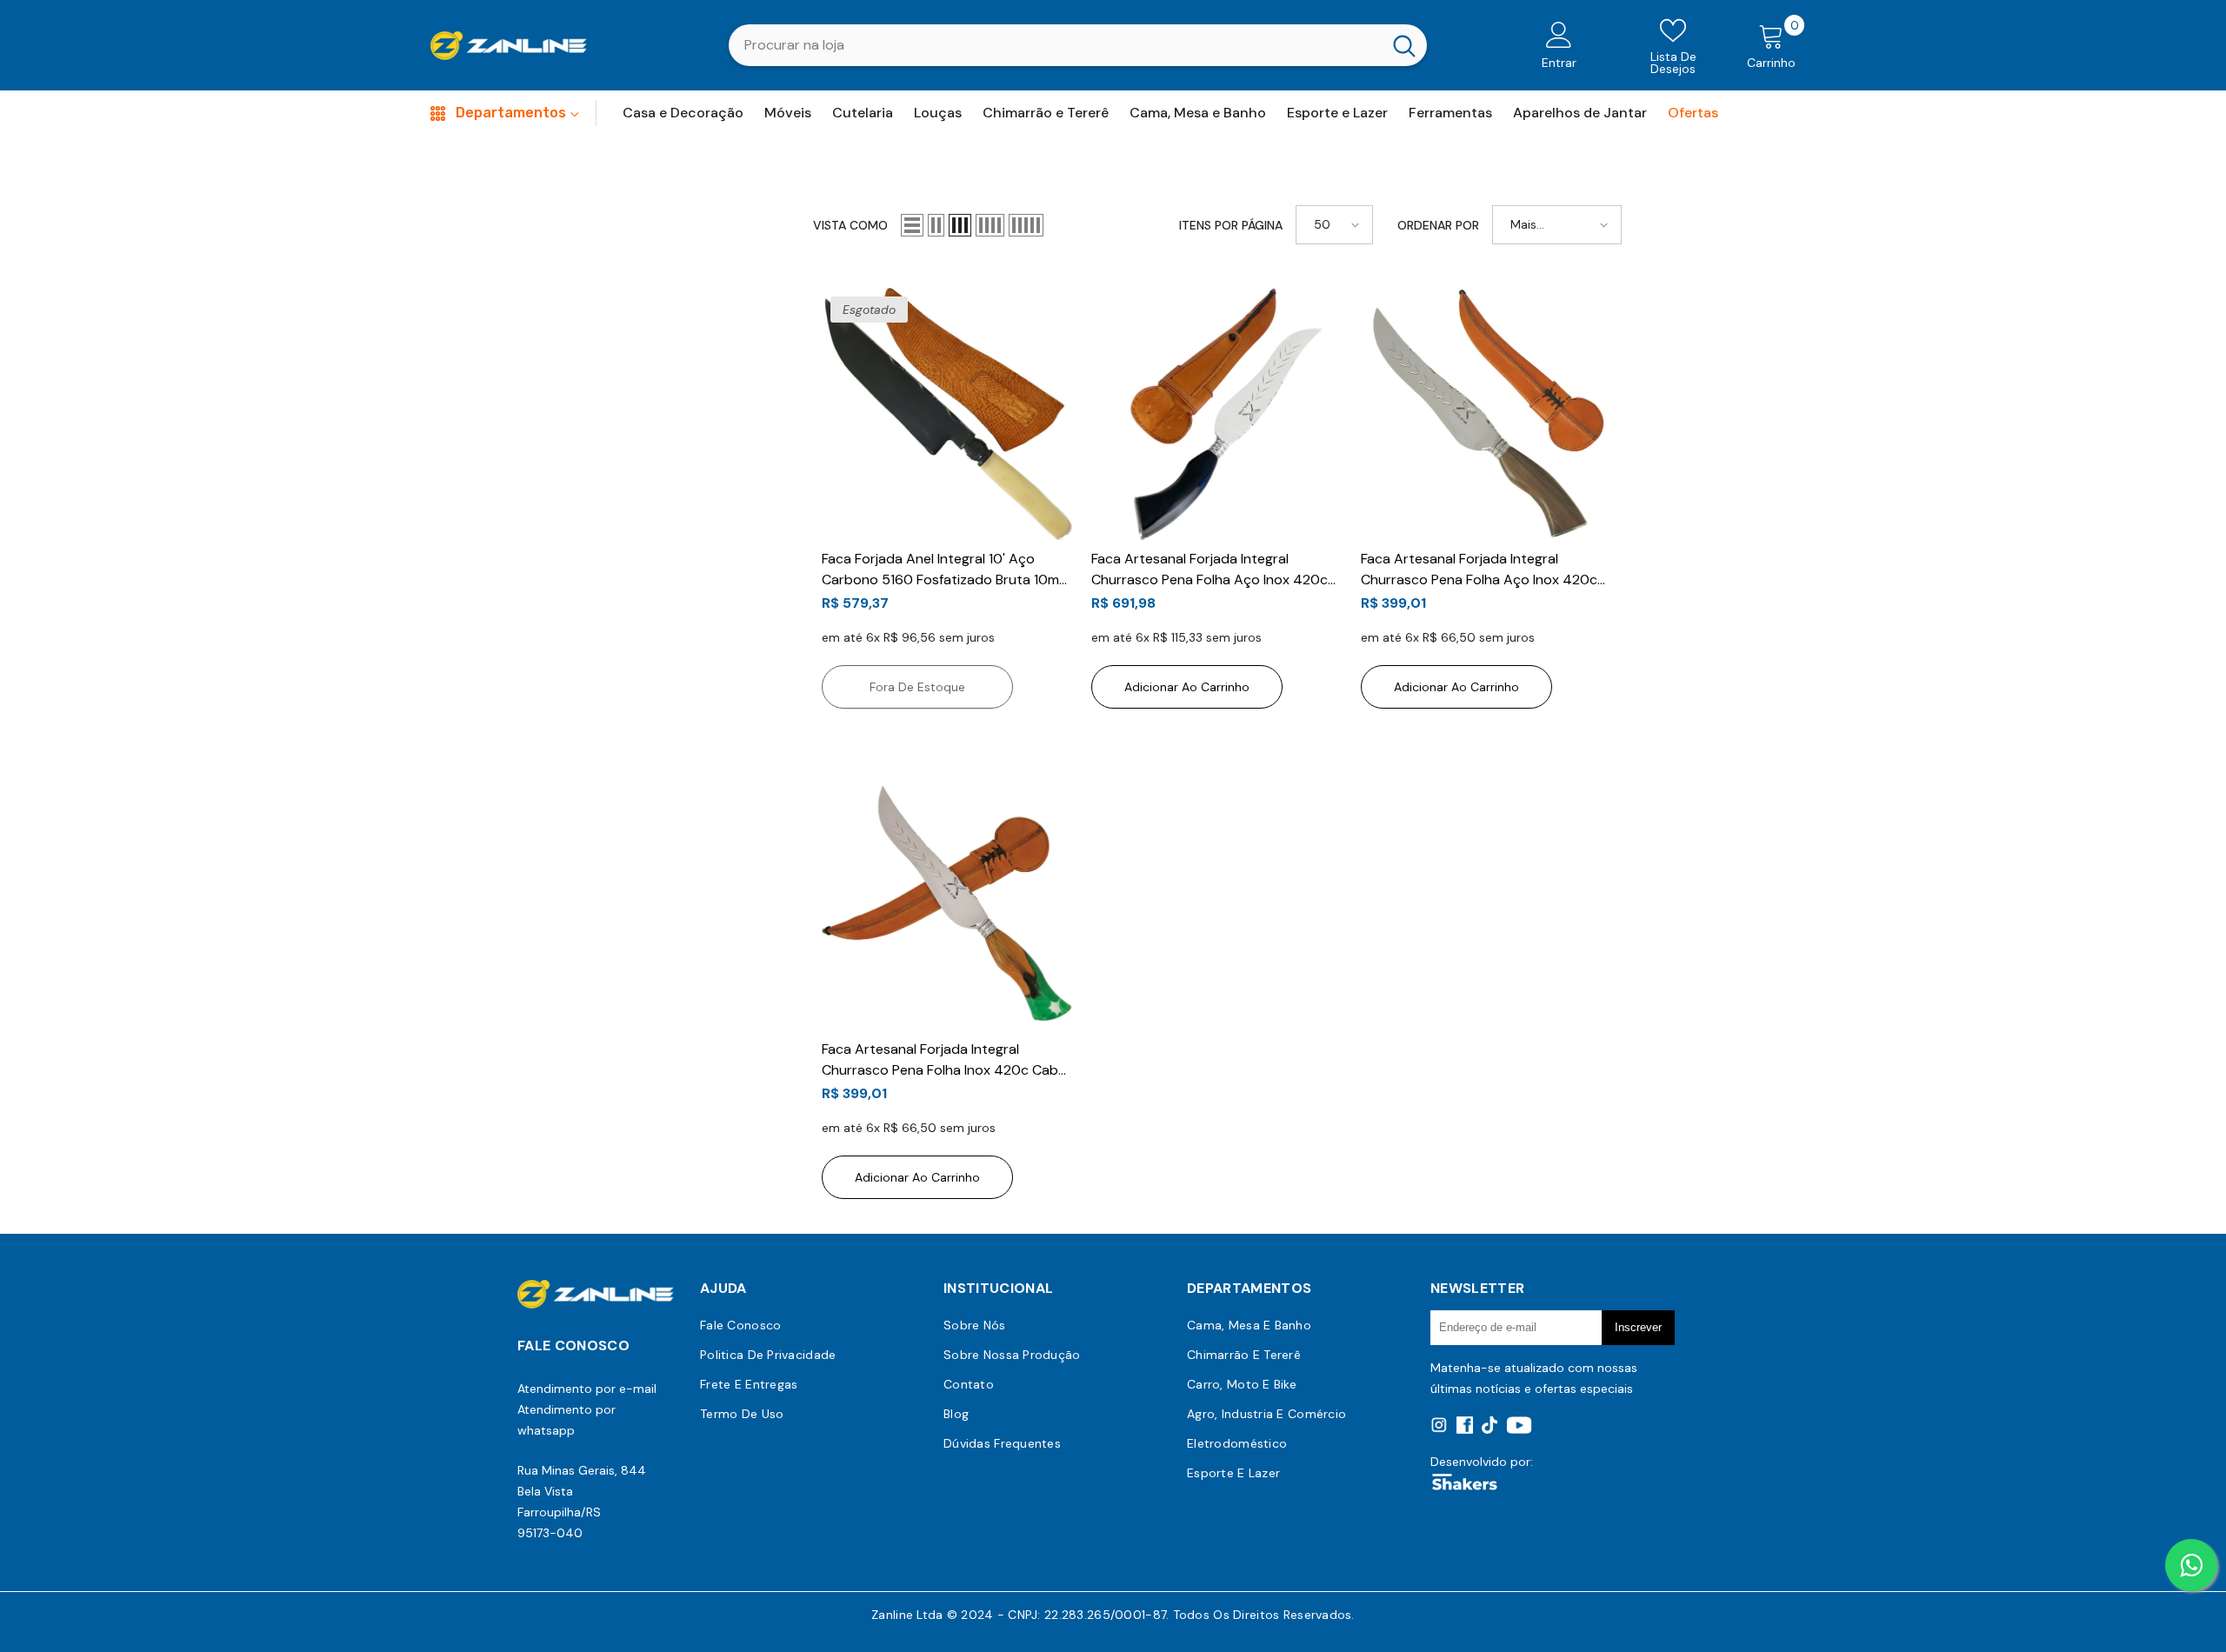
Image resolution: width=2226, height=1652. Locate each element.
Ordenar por (1438, 225)
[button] (912, 225)
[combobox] (1055, 45)
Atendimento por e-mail (587, 1389)
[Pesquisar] (1078, 45)
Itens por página (1231, 225)
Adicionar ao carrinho (1187, 687)
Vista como (850, 225)
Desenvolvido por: (1482, 1462)
